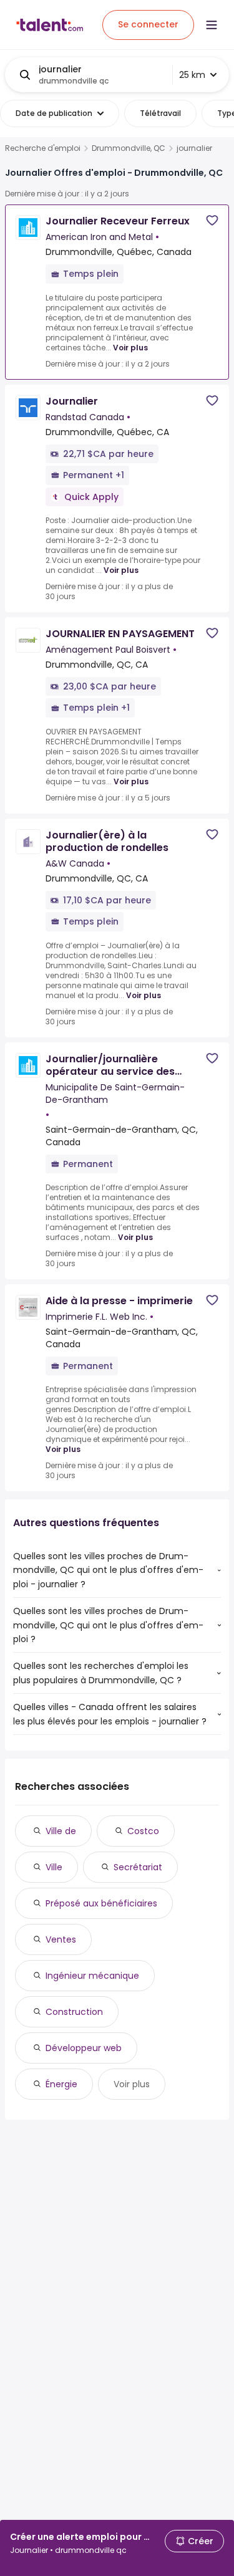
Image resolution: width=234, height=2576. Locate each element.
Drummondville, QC (129, 148)
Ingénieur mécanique (92, 1976)
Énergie (61, 2084)
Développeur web (84, 2048)
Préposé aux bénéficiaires (101, 1903)
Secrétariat (138, 1867)
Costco (143, 1831)
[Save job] (212, 220)
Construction (74, 2012)
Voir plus (130, 348)
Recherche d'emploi (43, 148)
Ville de (61, 1831)
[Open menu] (212, 25)
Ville (54, 1867)
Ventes (61, 1939)
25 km (192, 75)
